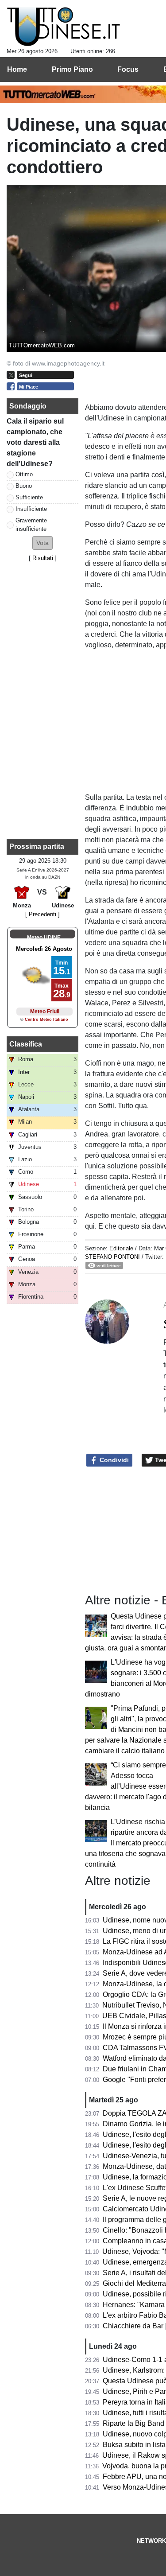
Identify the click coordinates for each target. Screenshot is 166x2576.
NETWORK (151, 2541)
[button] (42, 543)
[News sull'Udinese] (64, 27)
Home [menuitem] (17, 69)
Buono (24, 486)
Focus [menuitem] (128, 69)
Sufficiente (29, 497)
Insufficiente (31, 509)
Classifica (26, 1044)
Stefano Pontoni (112, 1257)
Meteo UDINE (44, 938)
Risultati (43, 558)
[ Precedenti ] (42, 914)
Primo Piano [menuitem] (72, 69)
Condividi (113, 1460)
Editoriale (122, 1248)
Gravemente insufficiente (31, 525)
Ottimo (24, 474)
